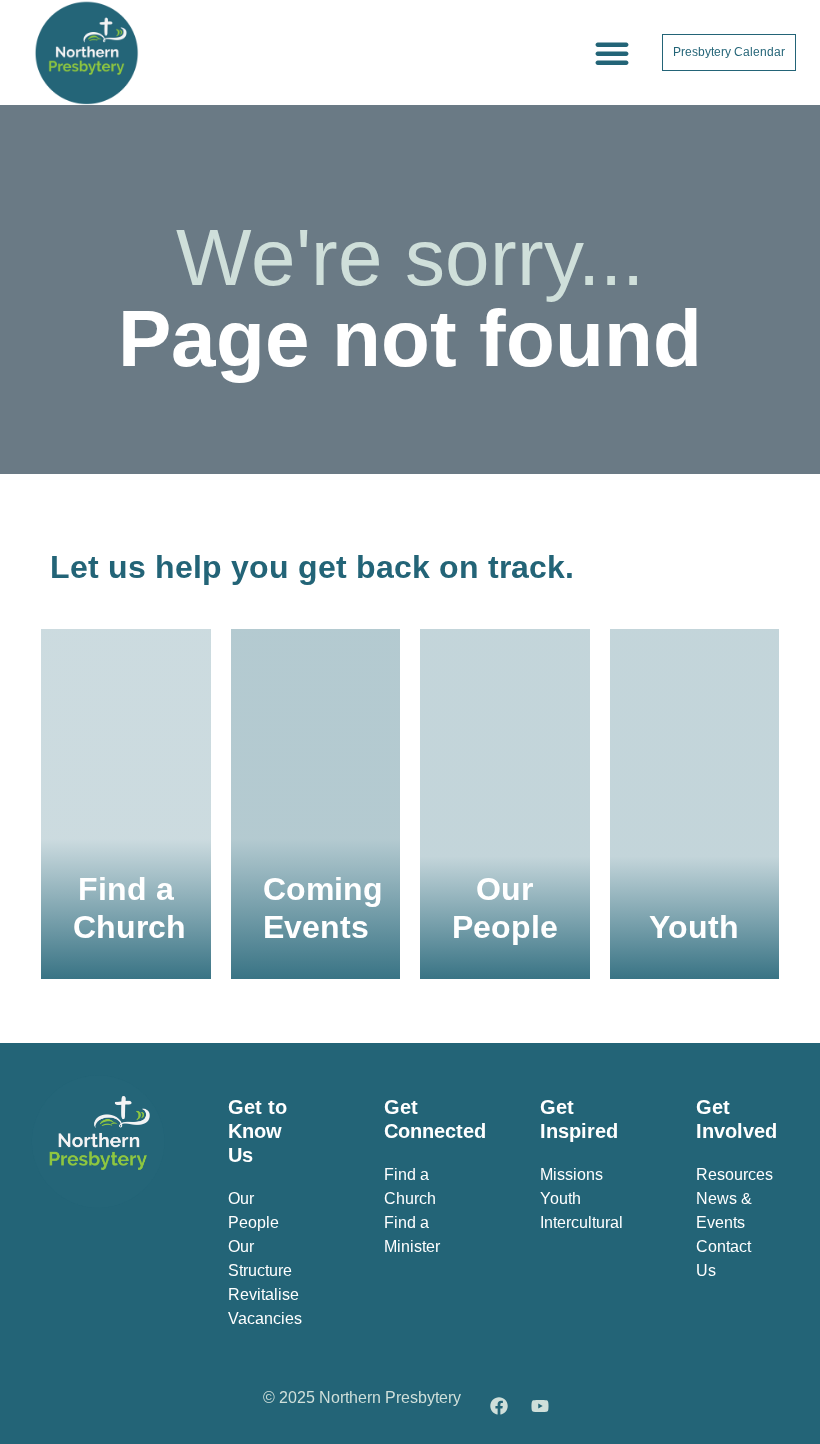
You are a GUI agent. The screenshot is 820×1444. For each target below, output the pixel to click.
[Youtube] (540, 1406)
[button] (612, 53)
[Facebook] (499, 1406)
